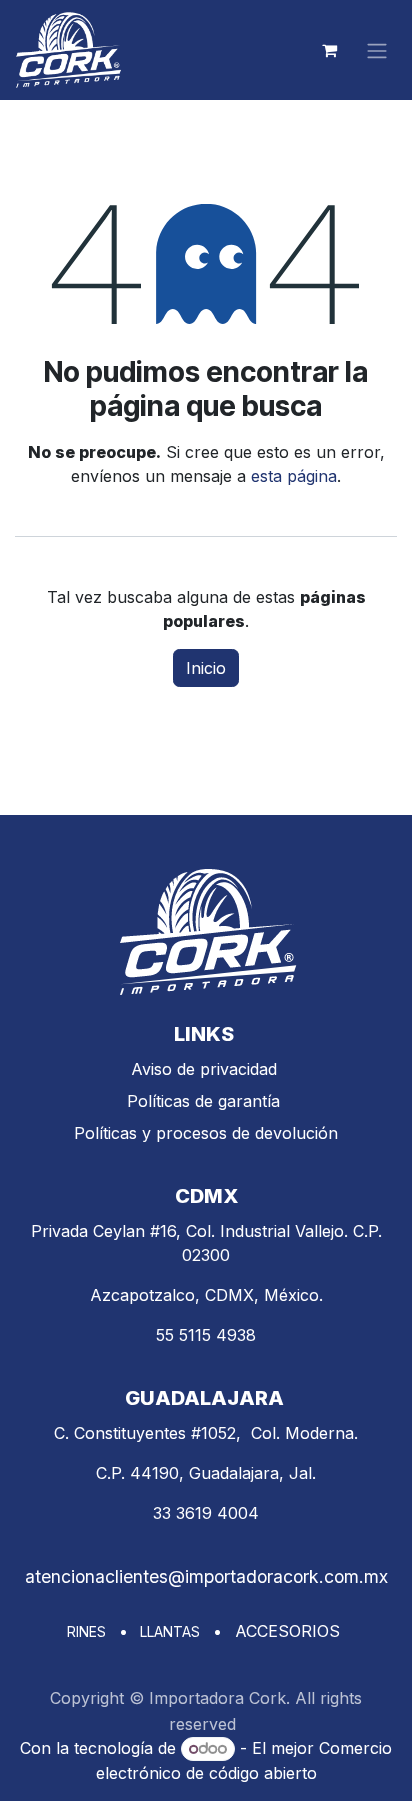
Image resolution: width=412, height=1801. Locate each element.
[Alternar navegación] (377, 50)
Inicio (206, 668)
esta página (294, 476)
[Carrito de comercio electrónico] (329, 50)
